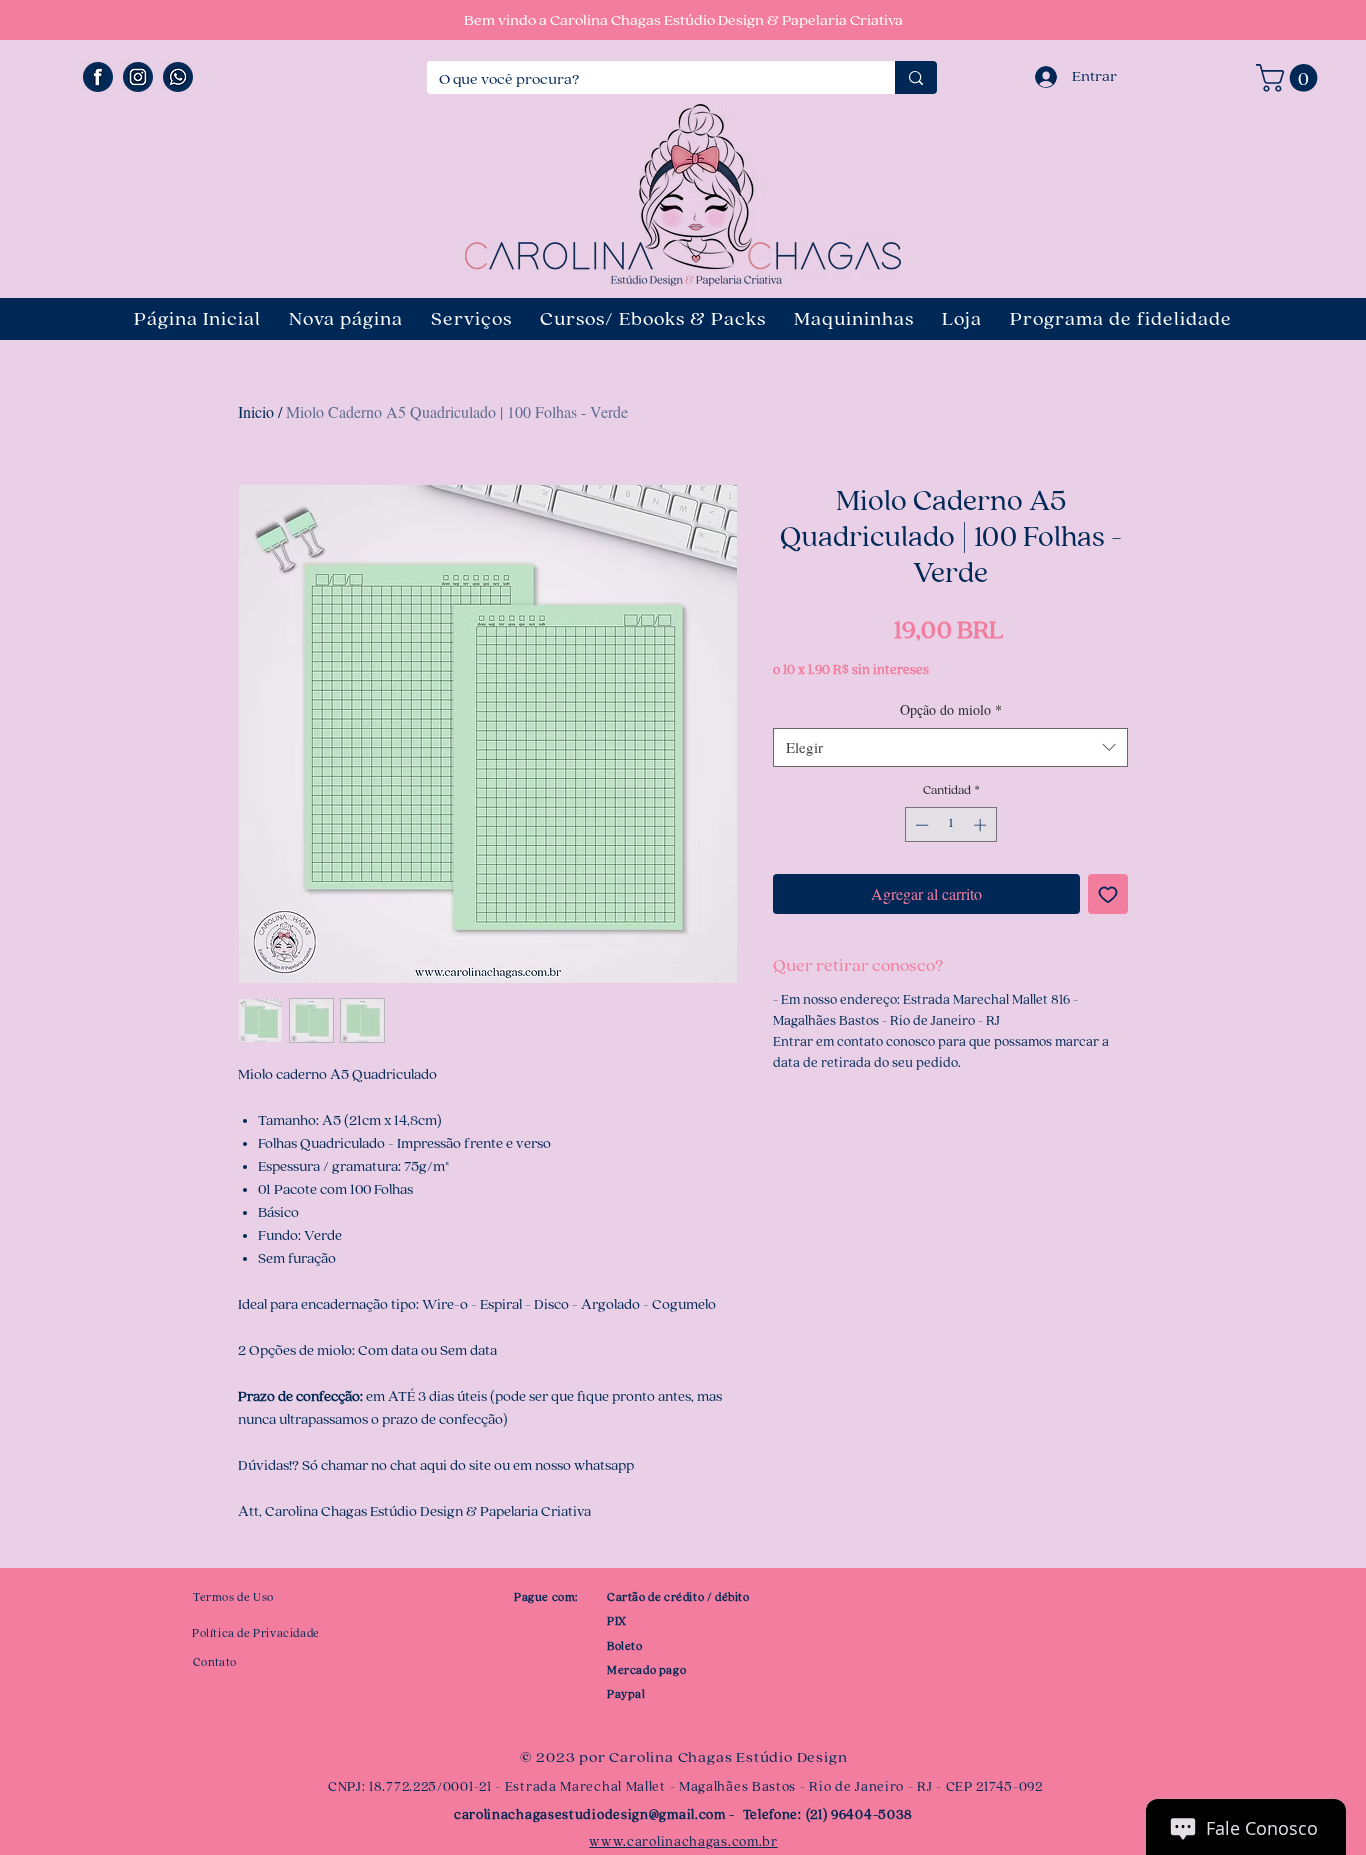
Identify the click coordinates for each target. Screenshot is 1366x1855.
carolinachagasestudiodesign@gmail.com (590, 1815)
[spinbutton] (950, 825)
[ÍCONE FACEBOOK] (98, 77)
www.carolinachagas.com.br (683, 1842)
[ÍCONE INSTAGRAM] (138, 77)
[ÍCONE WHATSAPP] (178, 77)
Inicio (256, 411)
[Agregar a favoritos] (1108, 894)
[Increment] (982, 825)
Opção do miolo (951, 709)
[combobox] (950, 747)
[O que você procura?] (916, 77)
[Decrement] (920, 825)
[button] (1290, 78)
